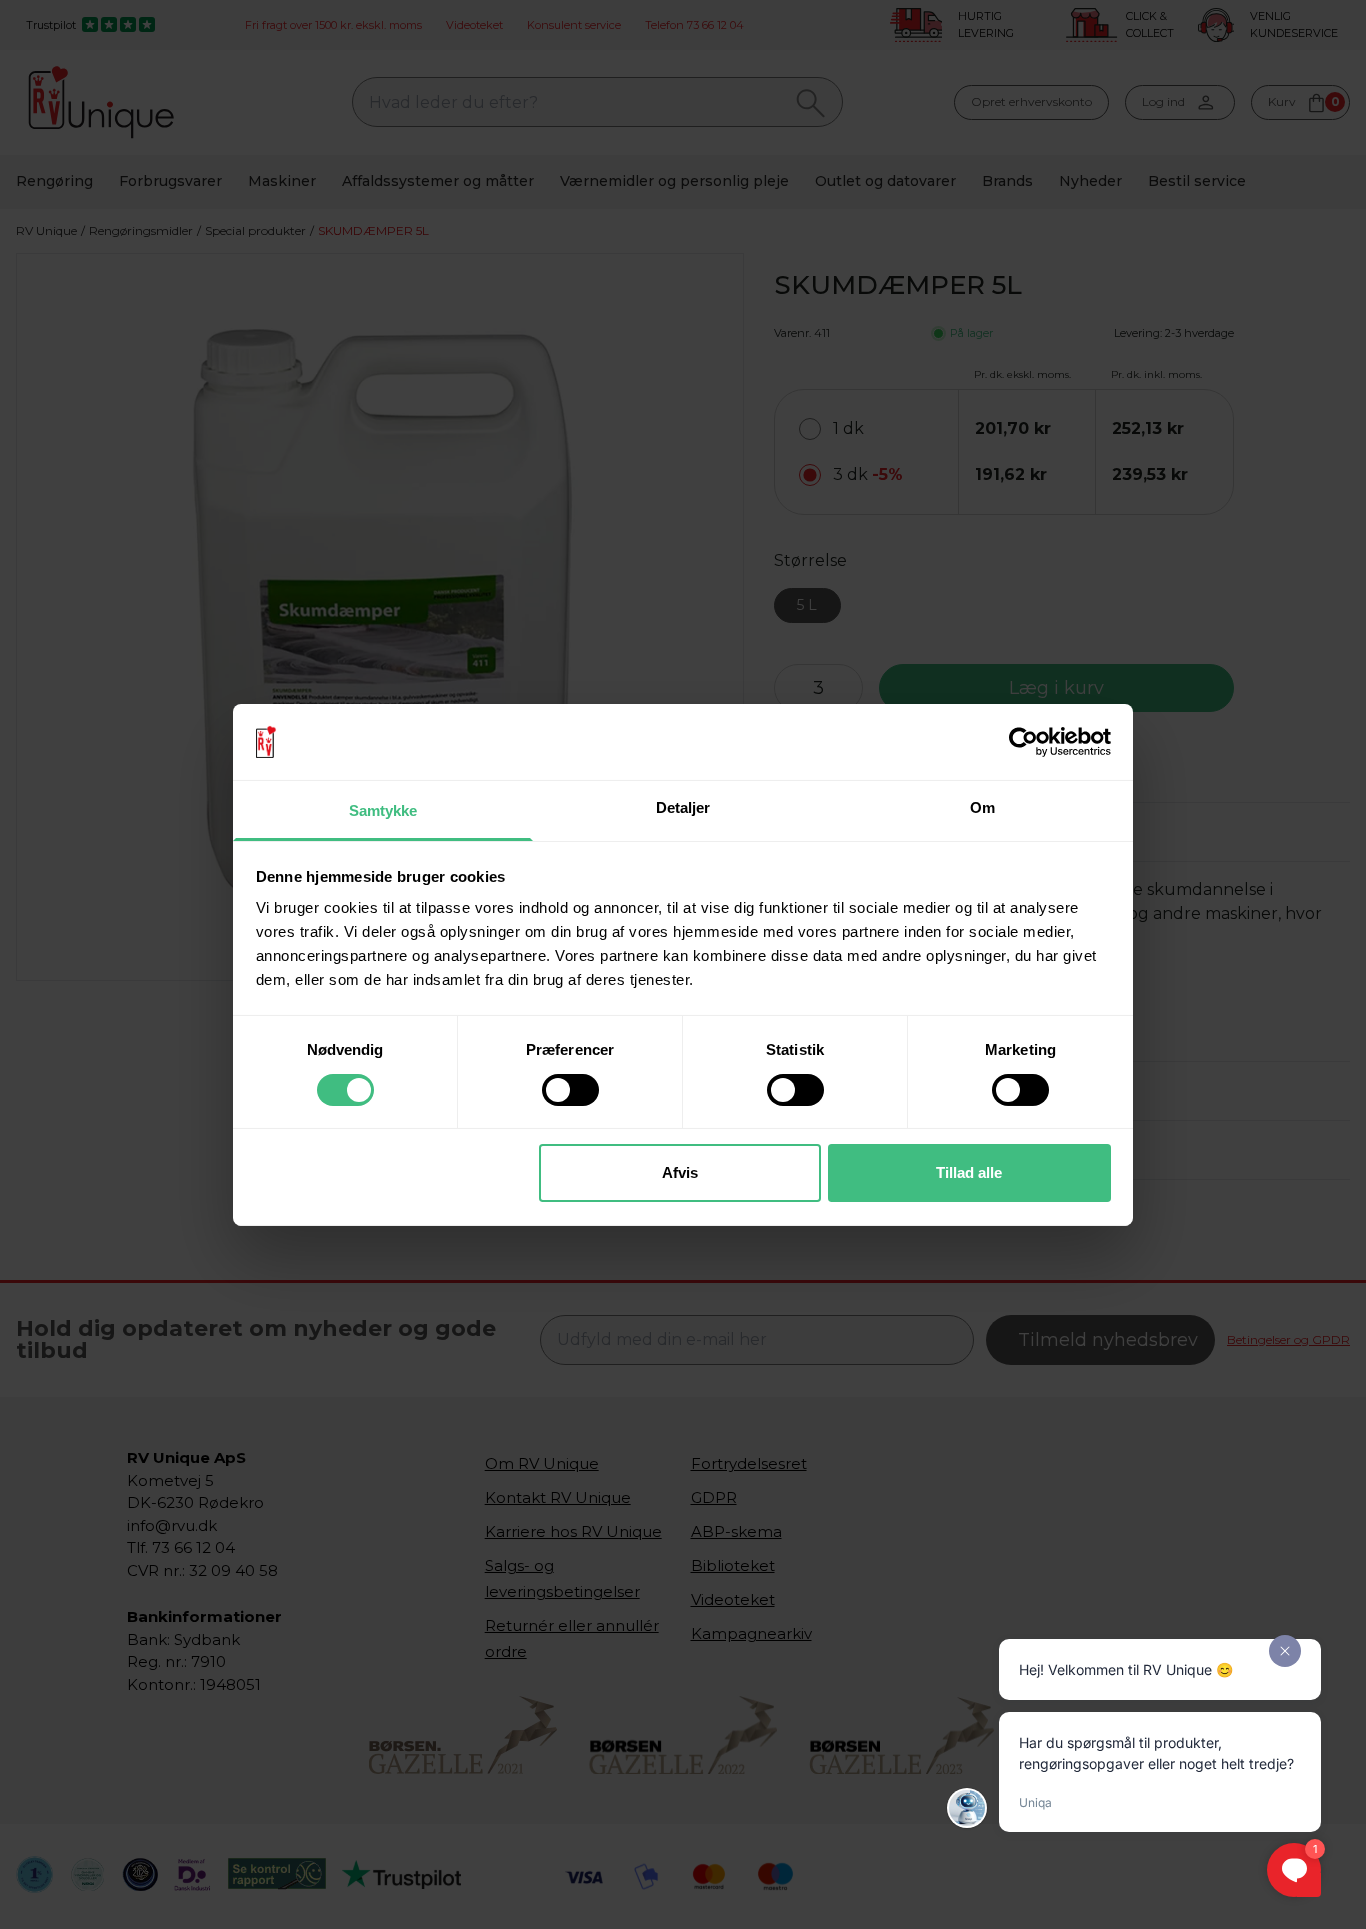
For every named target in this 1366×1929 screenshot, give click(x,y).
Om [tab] (982, 807)
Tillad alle (969, 1172)
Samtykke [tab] (383, 810)
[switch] (570, 1090)
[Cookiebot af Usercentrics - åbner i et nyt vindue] (1023, 742)
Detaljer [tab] (683, 807)
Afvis (680, 1172)
